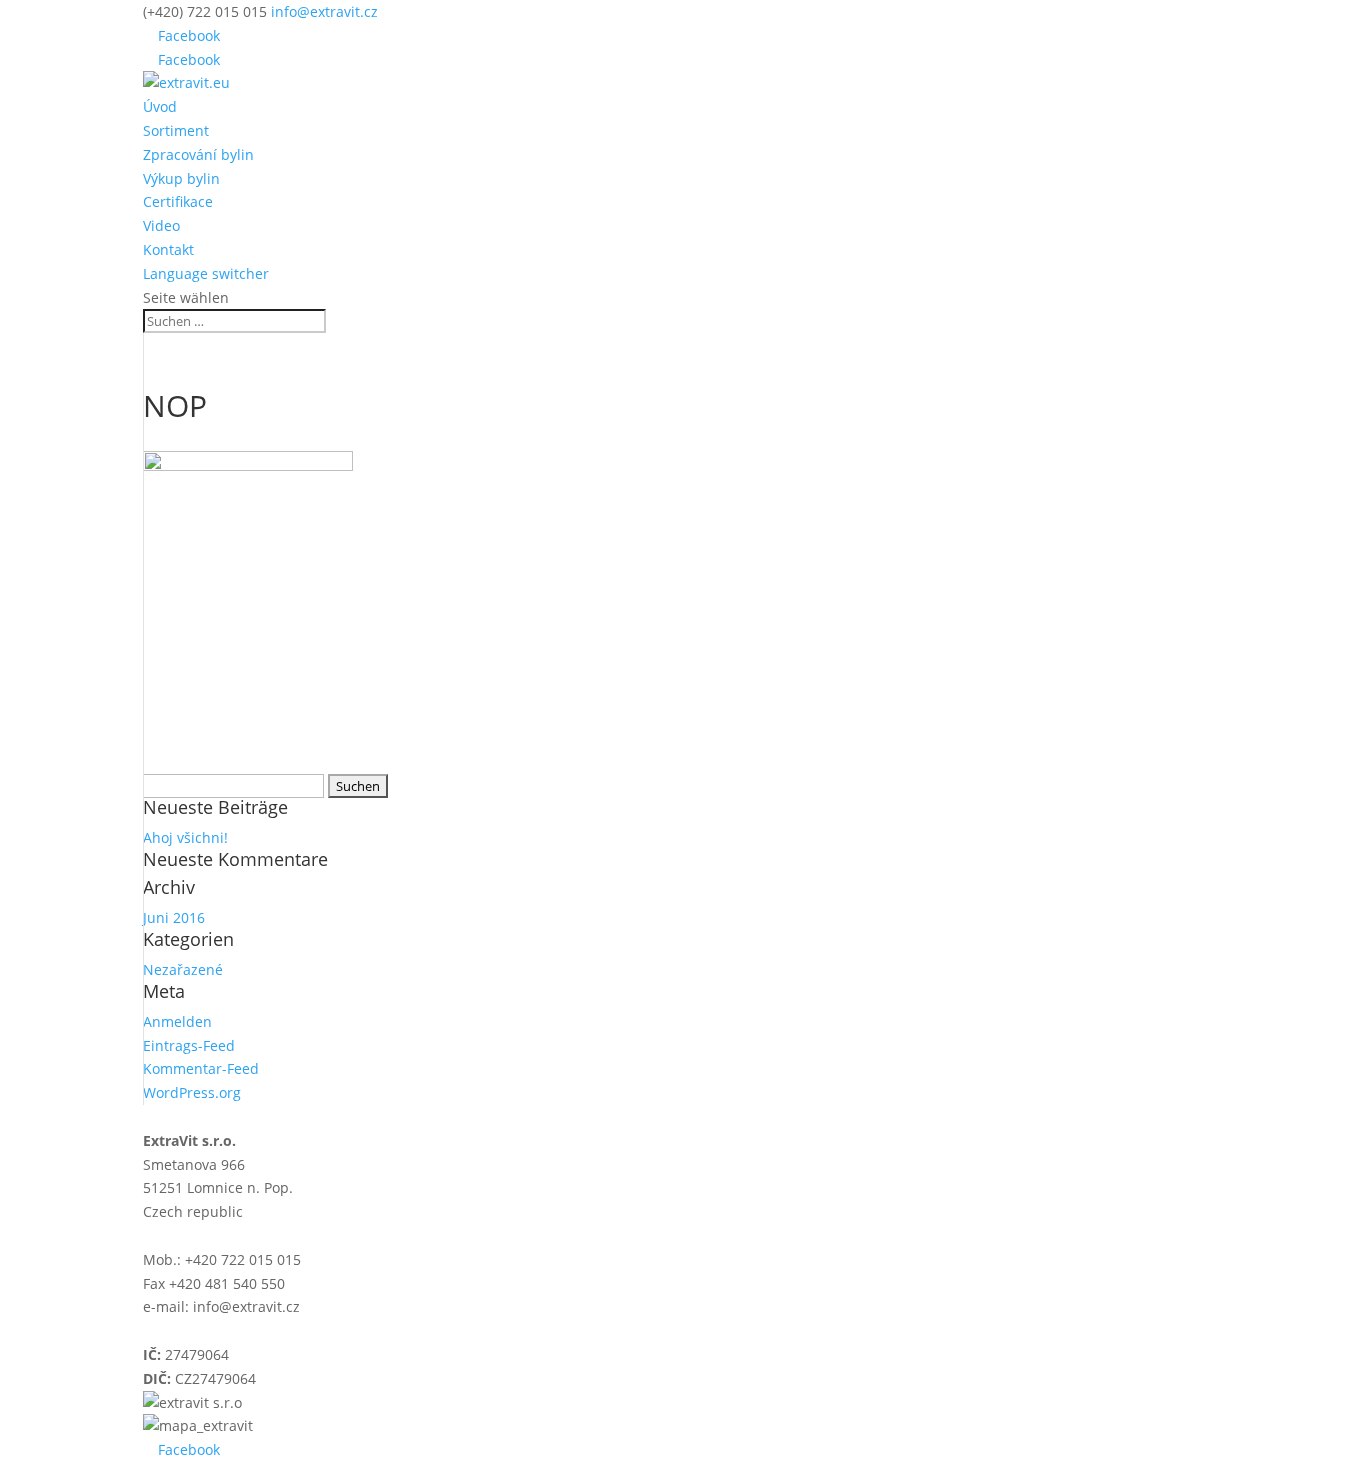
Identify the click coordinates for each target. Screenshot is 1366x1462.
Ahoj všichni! (185, 837)
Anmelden (177, 1021)
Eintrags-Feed (189, 1045)
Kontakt (168, 249)
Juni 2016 (174, 917)
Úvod (160, 106)
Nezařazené (183, 969)
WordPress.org (192, 1092)
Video (161, 225)
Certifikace (178, 201)
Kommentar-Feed (201, 1068)
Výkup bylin (181, 178)
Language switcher (206, 273)
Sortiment (176, 130)
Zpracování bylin (198, 154)
